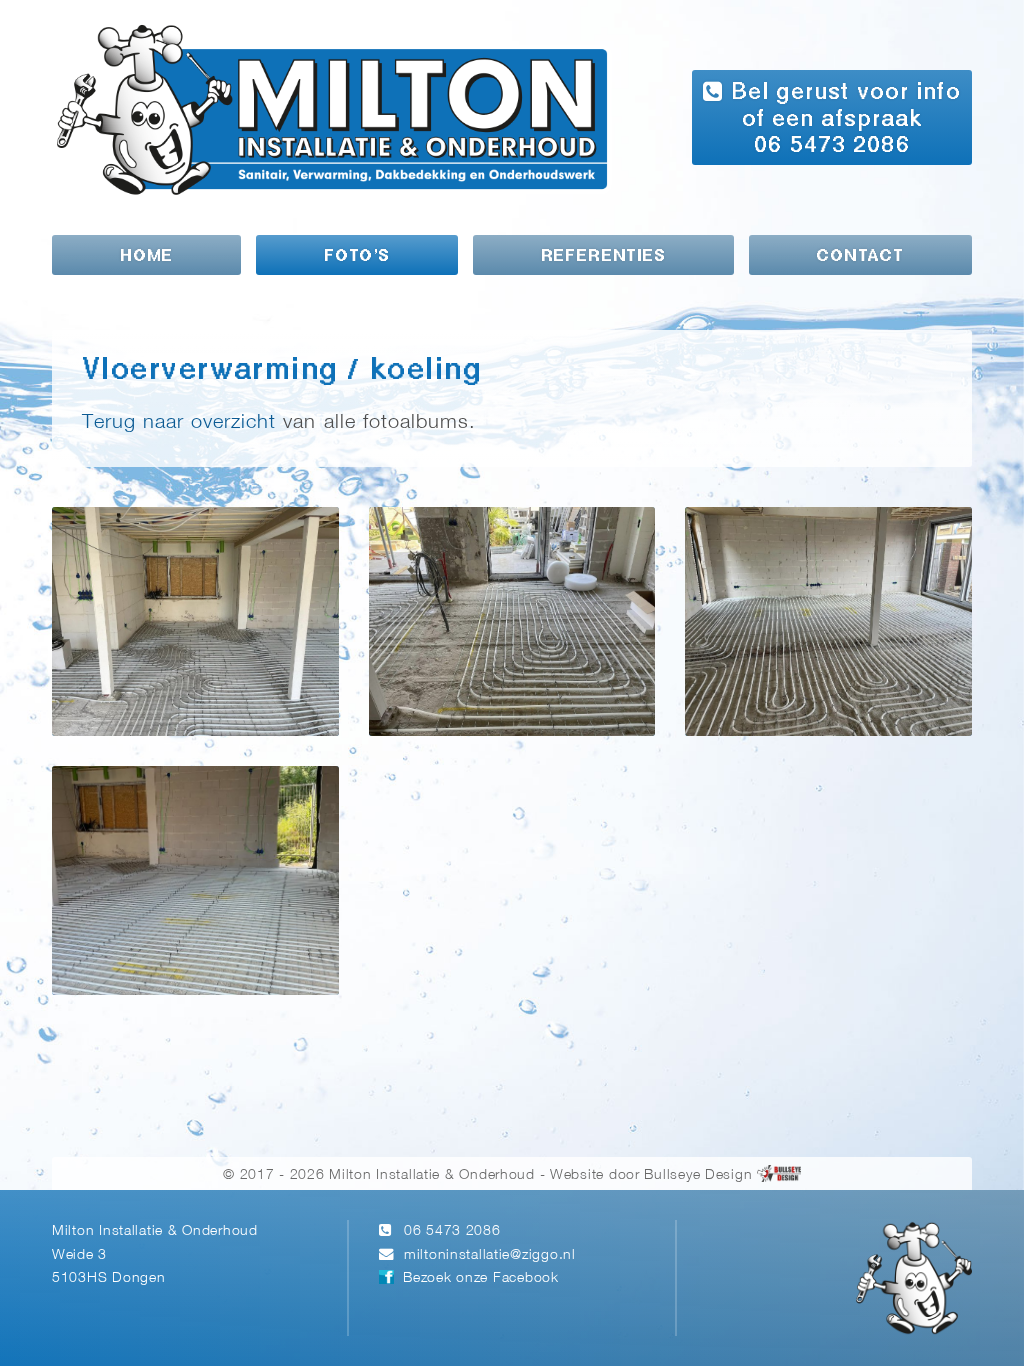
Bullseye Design (698, 1175)
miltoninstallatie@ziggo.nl (490, 1255)
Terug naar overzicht (179, 422)
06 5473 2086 (452, 1231)
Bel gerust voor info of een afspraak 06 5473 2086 (841, 119)
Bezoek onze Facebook (480, 1278)
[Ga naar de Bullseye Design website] (779, 1175)
